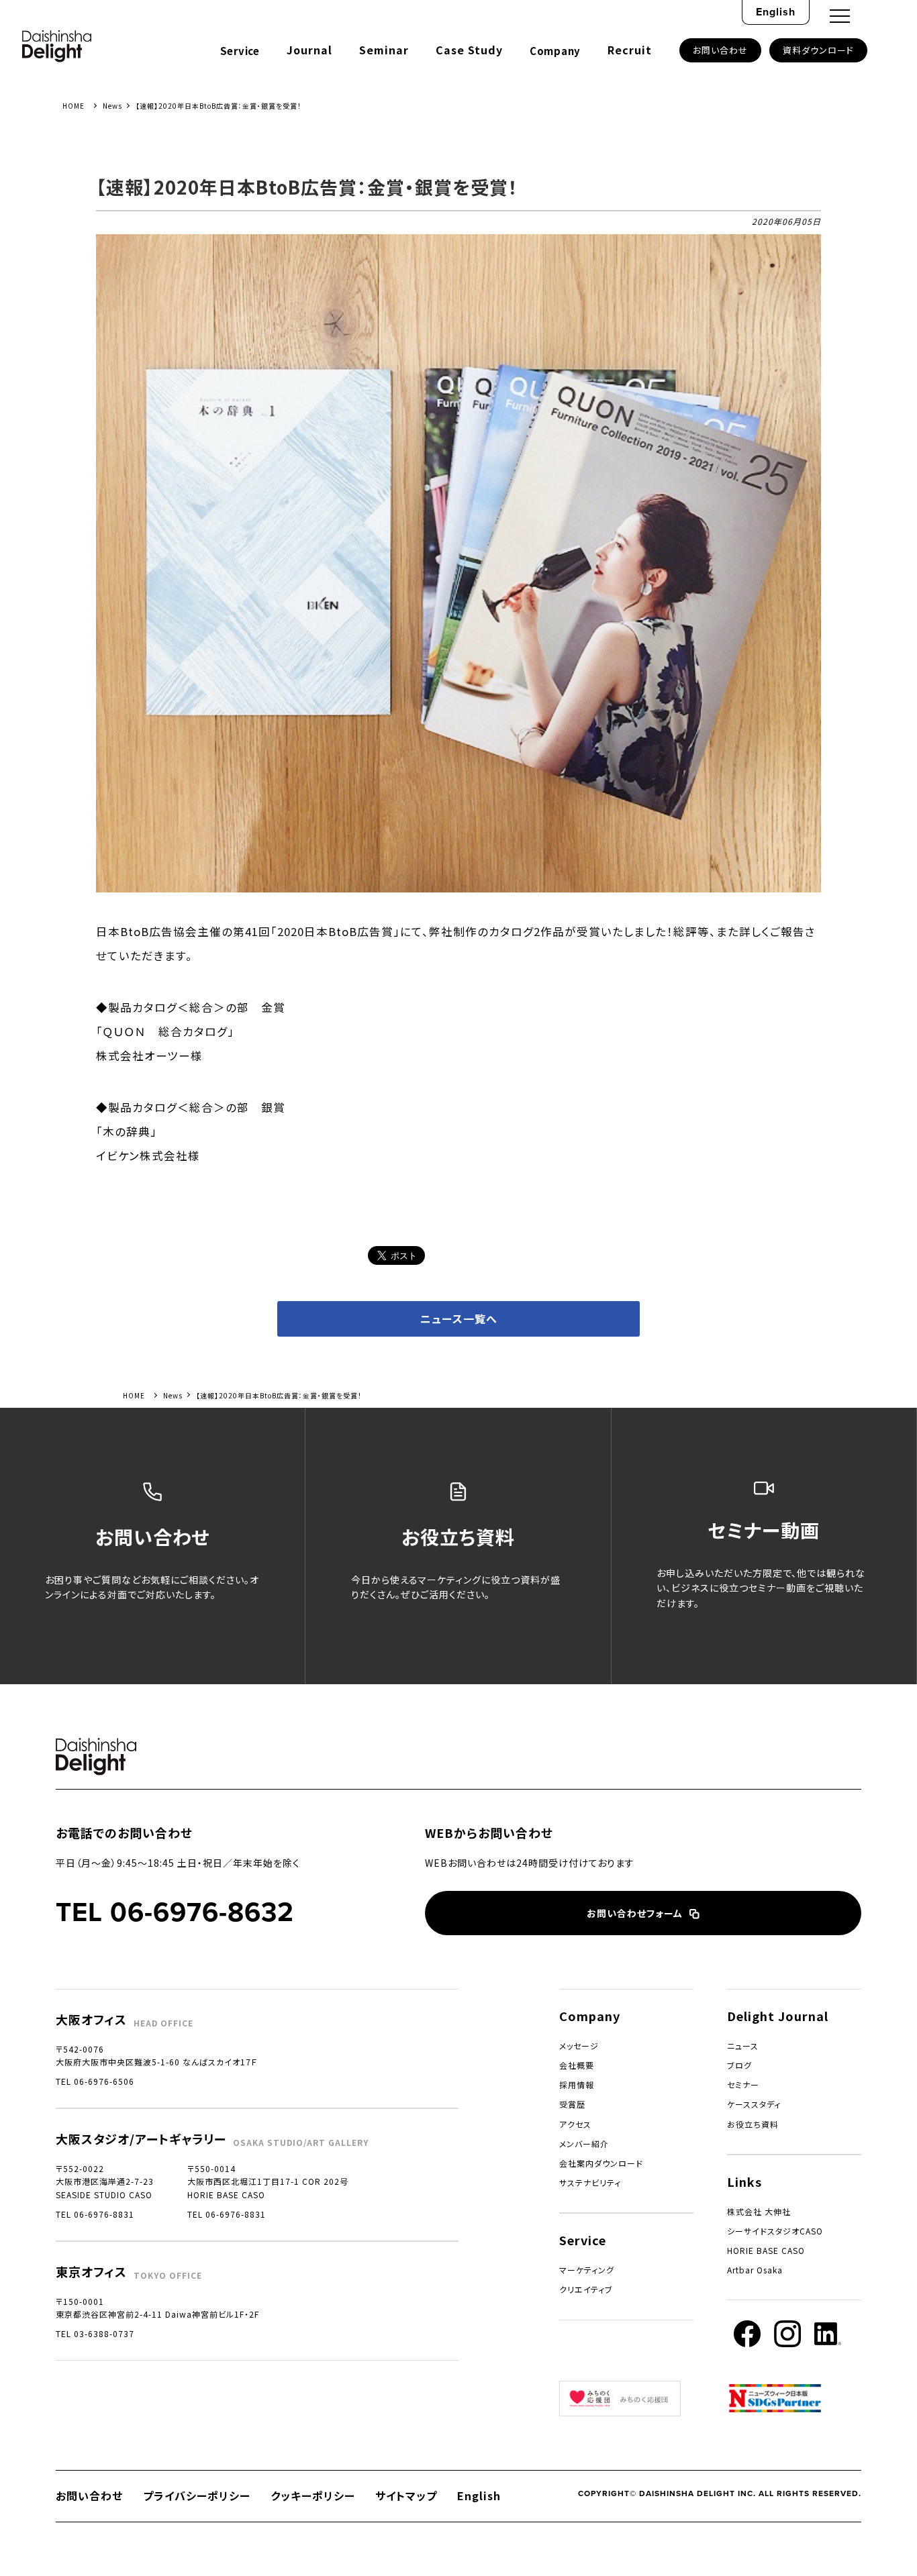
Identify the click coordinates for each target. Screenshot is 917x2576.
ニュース (743, 2046)
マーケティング (587, 2270)
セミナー (743, 2084)
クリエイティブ (586, 2289)
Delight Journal (778, 2016)
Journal (309, 50)
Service (240, 51)
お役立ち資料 (753, 2124)
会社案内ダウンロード (601, 2163)
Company (555, 51)
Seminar (384, 50)
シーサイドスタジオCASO (775, 2231)
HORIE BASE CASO (766, 2250)
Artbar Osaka (755, 2270)
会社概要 (577, 2065)
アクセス (575, 2124)
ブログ (739, 2065)
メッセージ (579, 2046)
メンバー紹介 (584, 2144)
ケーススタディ (754, 2104)
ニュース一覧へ (459, 1319)
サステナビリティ (590, 2182)
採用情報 (577, 2084)
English (776, 12)
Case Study (469, 50)
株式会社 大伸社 (759, 2211)
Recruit (630, 50)
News (112, 106)
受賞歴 (572, 2104)
